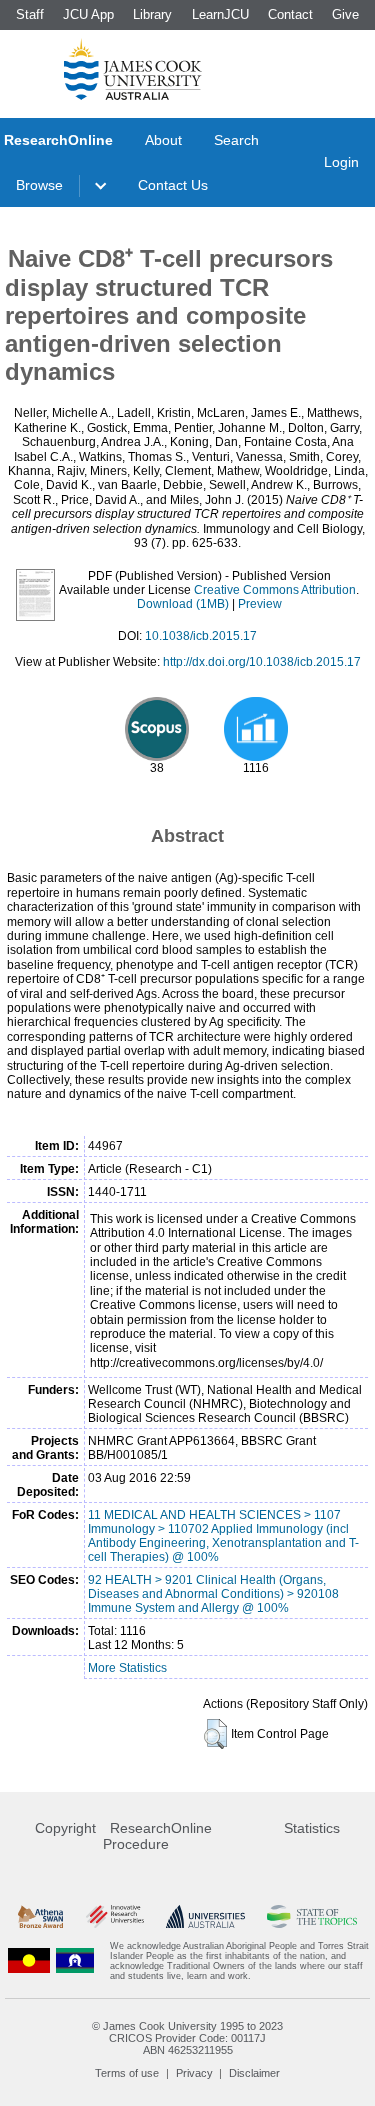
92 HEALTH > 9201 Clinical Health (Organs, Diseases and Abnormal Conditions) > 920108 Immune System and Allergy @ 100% (213, 1594)
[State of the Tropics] (312, 1916)
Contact (290, 14)
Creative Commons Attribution (275, 590)
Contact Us (173, 185)
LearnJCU (220, 14)
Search (236, 140)
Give (345, 14)
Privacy (194, 2073)
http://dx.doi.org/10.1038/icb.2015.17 (262, 662)
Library (152, 14)
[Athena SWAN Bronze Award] (40, 1916)
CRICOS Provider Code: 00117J (187, 2038)
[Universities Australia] (205, 1916)
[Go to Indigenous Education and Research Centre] (29, 1961)
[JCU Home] (133, 69)
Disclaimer (254, 2073)
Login (341, 162)
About (163, 140)
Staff (30, 14)
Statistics (312, 1828)
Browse (39, 185)
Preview (260, 604)
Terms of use (127, 2073)
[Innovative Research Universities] (115, 1916)
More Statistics (127, 1668)
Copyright (65, 1828)
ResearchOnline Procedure (157, 1836)
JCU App (88, 14)
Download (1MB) (183, 604)
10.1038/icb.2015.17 (201, 636)
